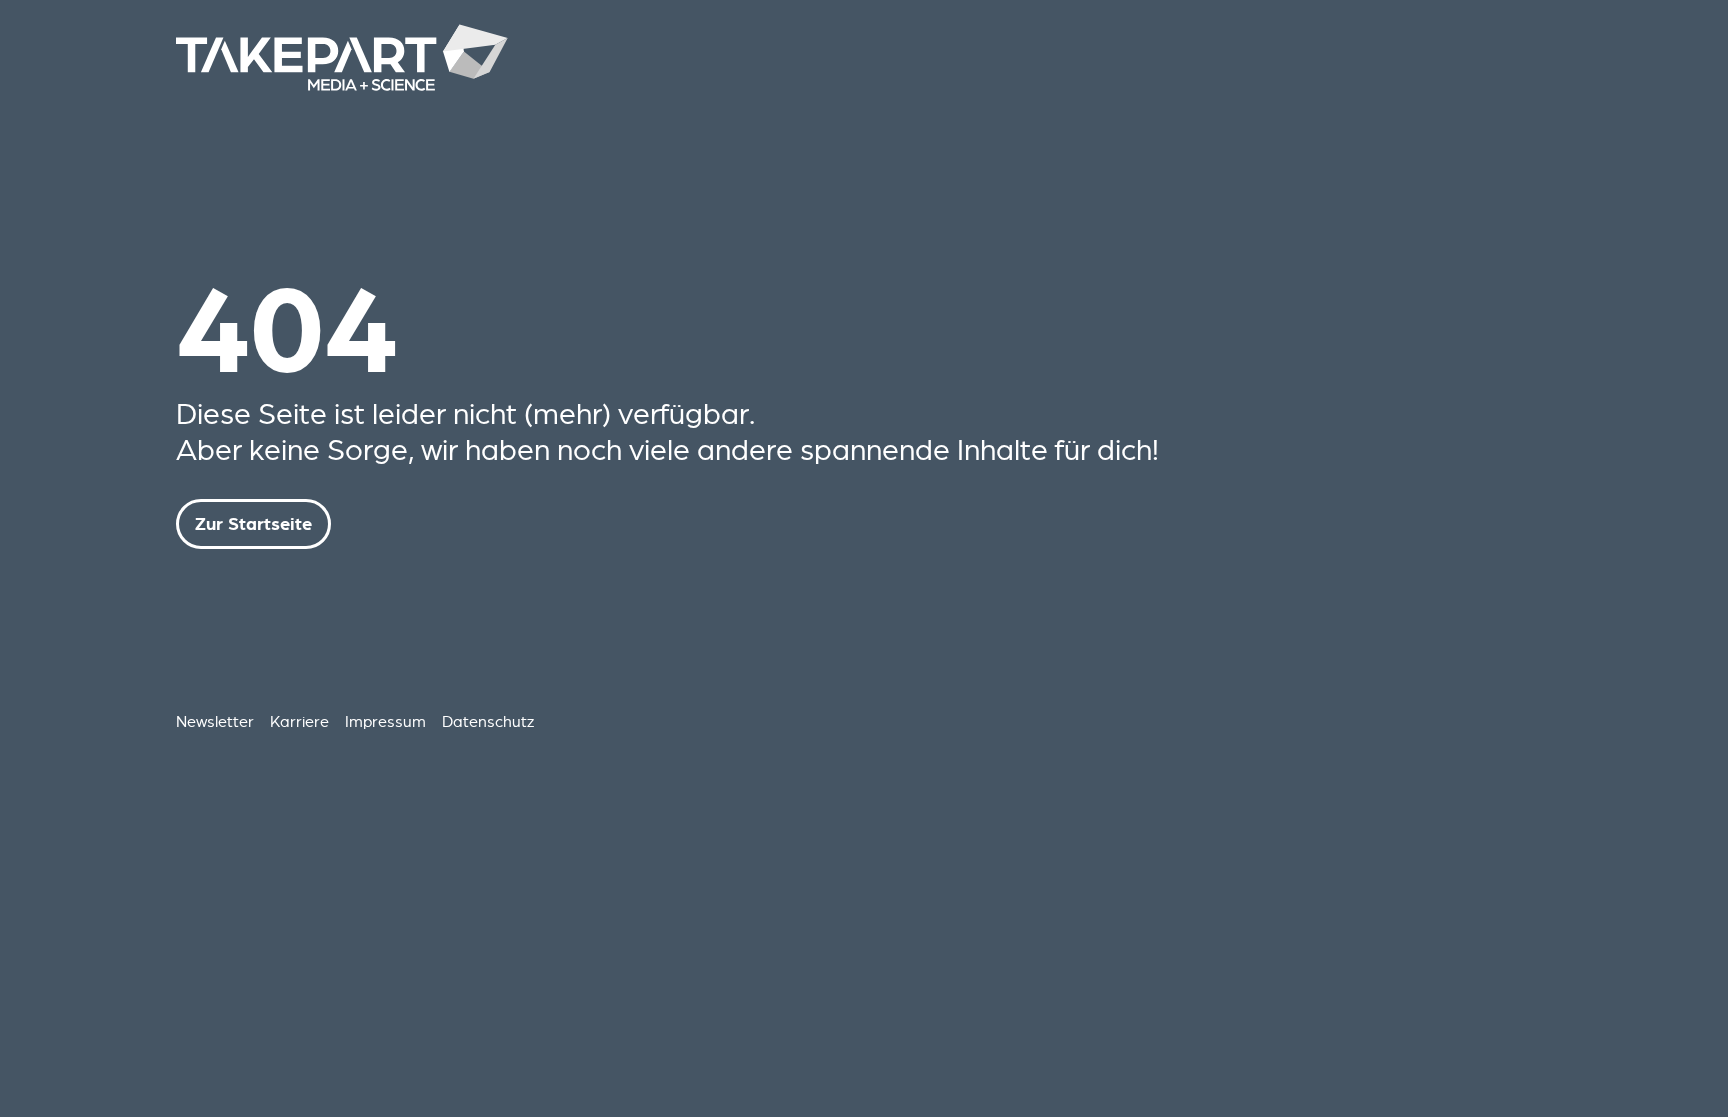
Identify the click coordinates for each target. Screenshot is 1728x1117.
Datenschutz (488, 721)
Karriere (299, 721)
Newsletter (215, 721)
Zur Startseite (253, 523)
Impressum (385, 721)
